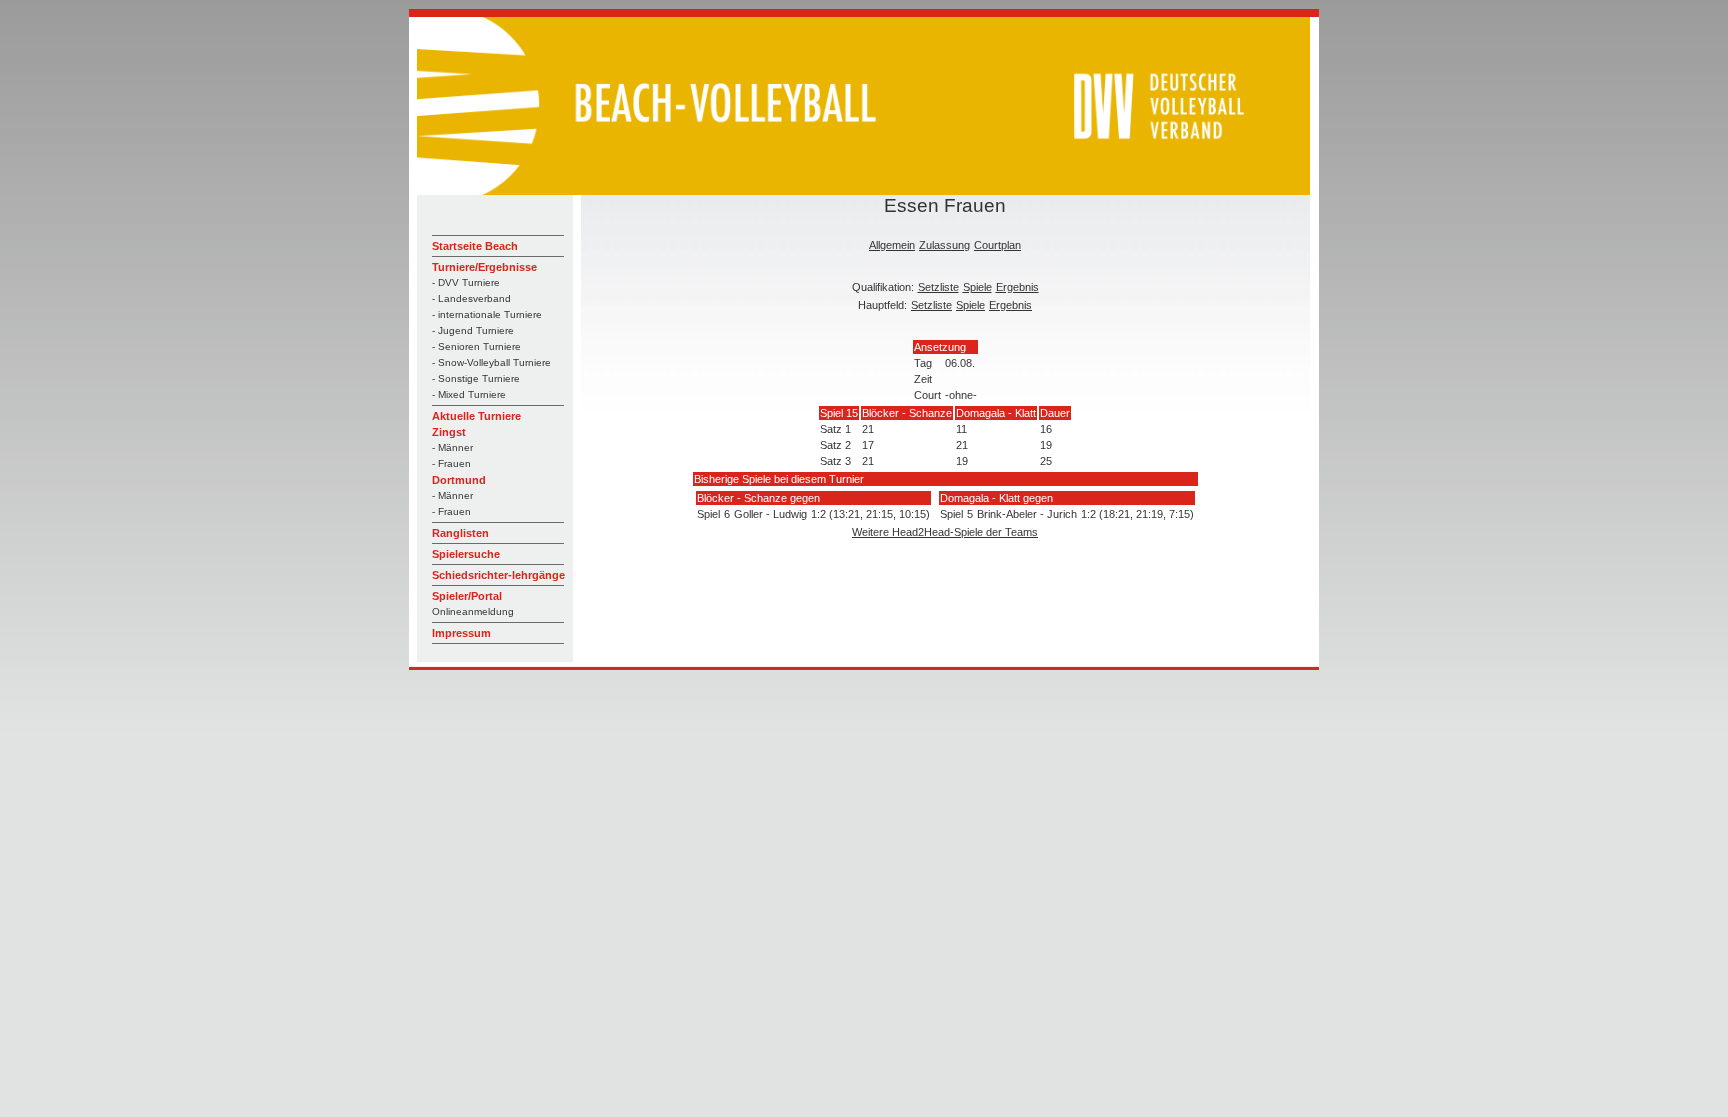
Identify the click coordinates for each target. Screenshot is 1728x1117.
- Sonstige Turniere (476, 378)
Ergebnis (1017, 287)
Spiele (977, 287)
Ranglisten (460, 533)
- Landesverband (471, 298)
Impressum (461, 633)
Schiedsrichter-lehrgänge (498, 575)
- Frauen (451, 463)
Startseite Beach (475, 246)
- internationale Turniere (487, 314)
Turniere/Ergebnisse (484, 267)
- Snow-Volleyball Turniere (491, 362)
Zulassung (944, 245)
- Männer (452, 447)
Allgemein (892, 245)
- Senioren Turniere (476, 346)
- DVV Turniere (466, 282)
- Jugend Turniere (473, 330)
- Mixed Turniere (469, 394)
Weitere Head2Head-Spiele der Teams (945, 532)
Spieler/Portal (467, 596)
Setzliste (938, 287)
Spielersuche (466, 554)
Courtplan (997, 245)
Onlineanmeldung (473, 611)
